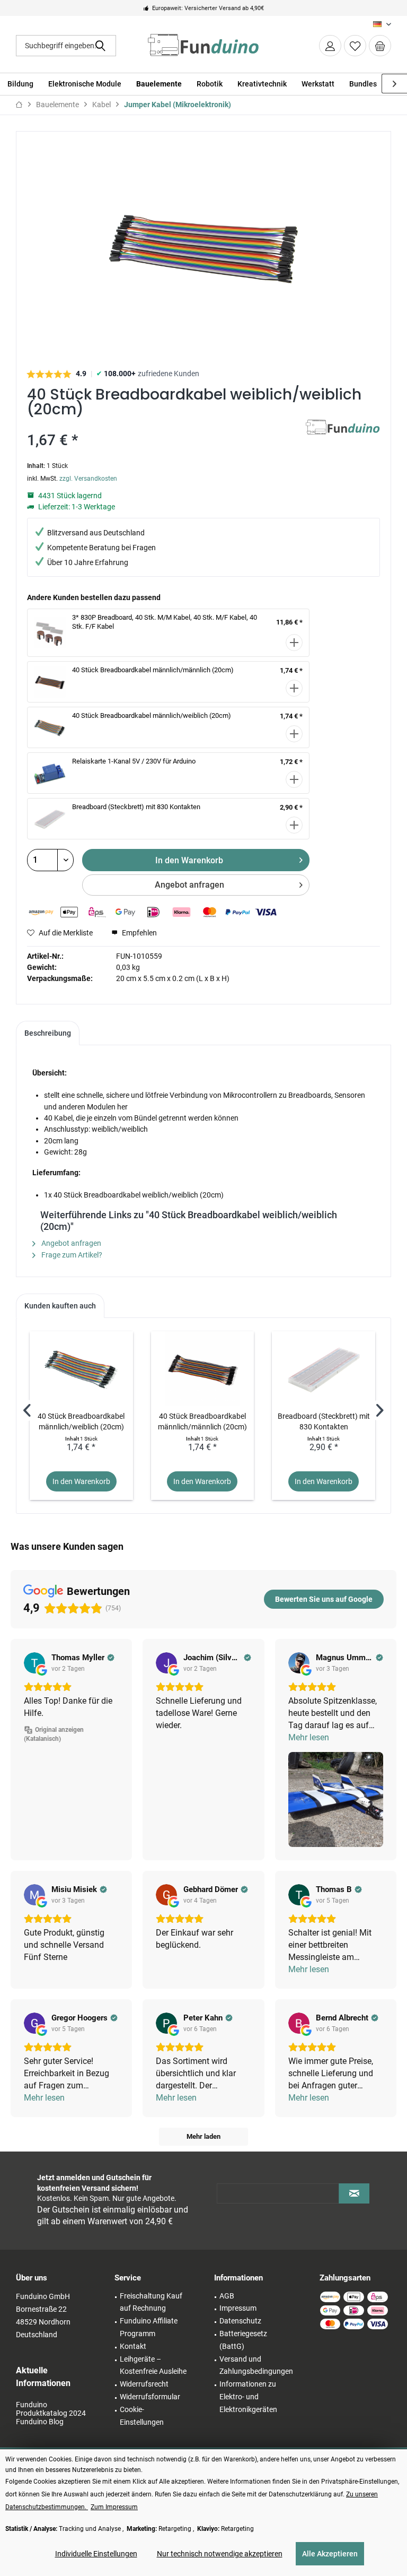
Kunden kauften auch (60, 1306)
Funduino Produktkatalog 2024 (51, 2409)
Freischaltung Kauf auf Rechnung (151, 2302)
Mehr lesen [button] (309, 1737)
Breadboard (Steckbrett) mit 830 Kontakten (136, 807)
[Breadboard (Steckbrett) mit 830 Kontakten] (324, 1368)
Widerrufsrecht (144, 2384)
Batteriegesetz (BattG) (243, 2340)
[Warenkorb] (380, 46)
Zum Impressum (114, 2507)
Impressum (238, 2308)
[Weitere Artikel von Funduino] (343, 438)
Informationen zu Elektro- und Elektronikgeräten (248, 2397)
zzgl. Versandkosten (88, 479)
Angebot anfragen (189, 885)
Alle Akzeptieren (330, 2554)
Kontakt (133, 2346)
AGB (227, 2296)
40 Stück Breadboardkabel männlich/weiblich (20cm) (152, 715)
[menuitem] (380, 46)
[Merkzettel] (355, 46)
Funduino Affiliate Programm (149, 2327)
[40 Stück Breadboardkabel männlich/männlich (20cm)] (203, 1368)
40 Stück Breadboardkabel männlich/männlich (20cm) (153, 670)
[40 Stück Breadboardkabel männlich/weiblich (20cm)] (81, 1368)
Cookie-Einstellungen (142, 2416)
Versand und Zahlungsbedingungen (256, 2365)
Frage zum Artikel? (71, 1255)
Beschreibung (48, 1033)
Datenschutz (240, 2321)
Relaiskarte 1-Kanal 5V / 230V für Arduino (134, 761)
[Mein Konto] (330, 46)
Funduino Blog (40, 2422)
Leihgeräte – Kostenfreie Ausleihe (153, 2365)
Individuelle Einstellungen (96, 2554)
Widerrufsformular (150, 2397)
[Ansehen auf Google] (34, 1663)
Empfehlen (139, 933)
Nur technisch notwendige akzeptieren (220, 2554)
